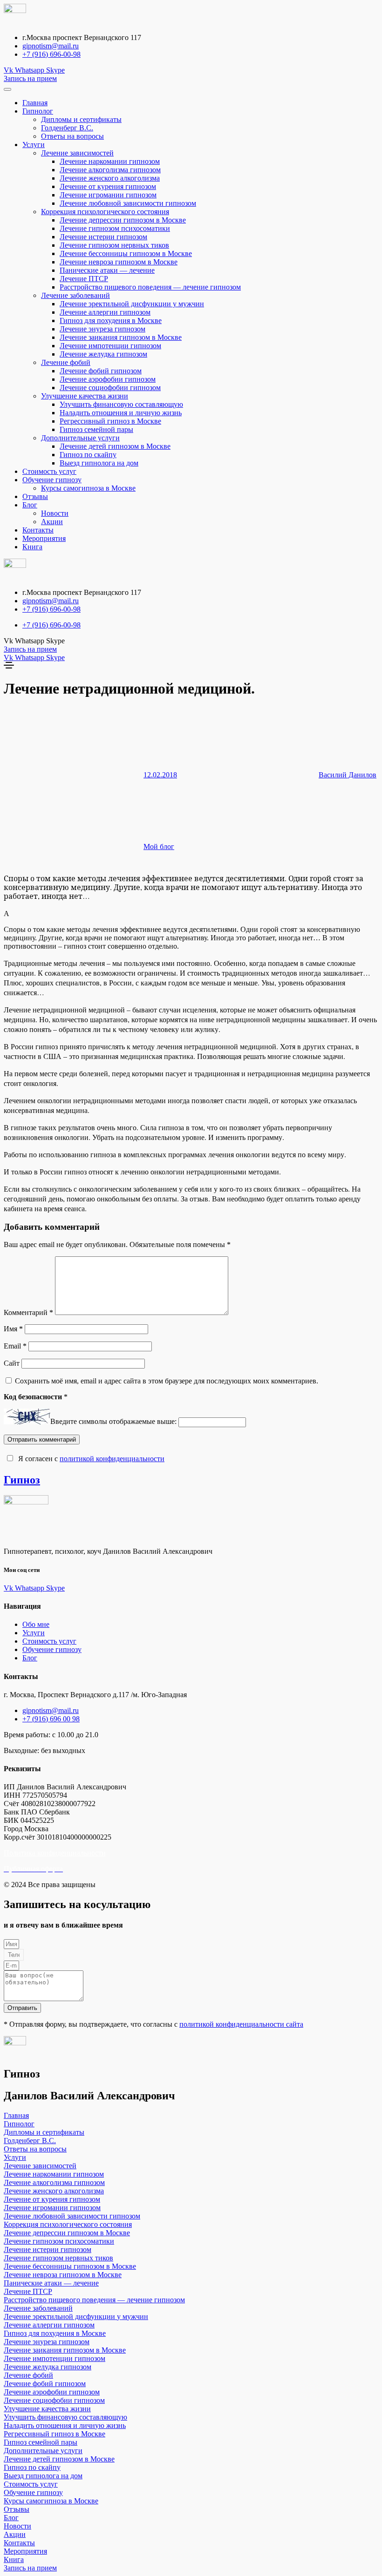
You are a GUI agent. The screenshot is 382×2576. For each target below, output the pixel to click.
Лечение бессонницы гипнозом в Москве (126, 253)
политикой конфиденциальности (112, 1459)
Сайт (12, 1363)
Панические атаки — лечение (107, 270)
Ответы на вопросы (72, 136)
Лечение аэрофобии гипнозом (108, 379)
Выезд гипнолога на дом (99, 463)
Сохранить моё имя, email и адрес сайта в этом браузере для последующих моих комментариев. (167, 1381)
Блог (30, 505)
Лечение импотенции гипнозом (110, 346)
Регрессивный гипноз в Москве (110, 421)
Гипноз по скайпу (88, 455)
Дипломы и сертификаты (81, 119)
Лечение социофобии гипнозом (110, 388)
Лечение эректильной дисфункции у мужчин (132, 304)
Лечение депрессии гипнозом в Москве (123, 220)
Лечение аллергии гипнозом (105, 312)
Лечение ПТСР (84, 279)
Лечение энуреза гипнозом (102, 329)
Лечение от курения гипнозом (108, 186)
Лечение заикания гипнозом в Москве (121, 337)
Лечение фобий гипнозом (101, 371)
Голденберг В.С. (67, 128)
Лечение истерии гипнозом (103, 237)
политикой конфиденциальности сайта (241, 2024)
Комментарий (28, 1312)
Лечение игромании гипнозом (108, 195)
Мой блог (159, 846)
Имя (13, 1329)
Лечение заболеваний (75, 295)
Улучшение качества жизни (85, 396)
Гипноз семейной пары (96, 429)
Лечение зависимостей (77, 153)
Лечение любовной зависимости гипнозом (128, 203)
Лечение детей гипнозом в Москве (115, 446)
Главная (35, 103)
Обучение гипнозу (52, 480)
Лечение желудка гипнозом (103, 354)
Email (15, 1346)
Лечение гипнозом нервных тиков (114, 245)
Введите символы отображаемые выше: (113, 1422)
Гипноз (22, 1480)
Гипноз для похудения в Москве (111, 320)
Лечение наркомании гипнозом (110, 161)
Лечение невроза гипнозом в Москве (119, 262)
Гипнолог (38, 111)
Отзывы (35, 496)
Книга (32, 547)
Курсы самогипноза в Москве (88, 488)
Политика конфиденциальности (55, 1853)
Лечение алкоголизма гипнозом (110, 170)
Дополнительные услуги (80, 438)
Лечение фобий (66, 362)
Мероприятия (44, 538)
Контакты (38, 530)
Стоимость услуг (49, 471)
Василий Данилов (348, 775)
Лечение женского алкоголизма (110, 178)
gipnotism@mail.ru (51, 46)
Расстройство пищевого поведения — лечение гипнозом (150, 287)
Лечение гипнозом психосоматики (115, 228)
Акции (52, 522)
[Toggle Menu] (7, 89)
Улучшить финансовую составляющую (121, 404)
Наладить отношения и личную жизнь (121, 413)
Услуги (34, 145)
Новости (55, 513)
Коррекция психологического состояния (105, 212)
